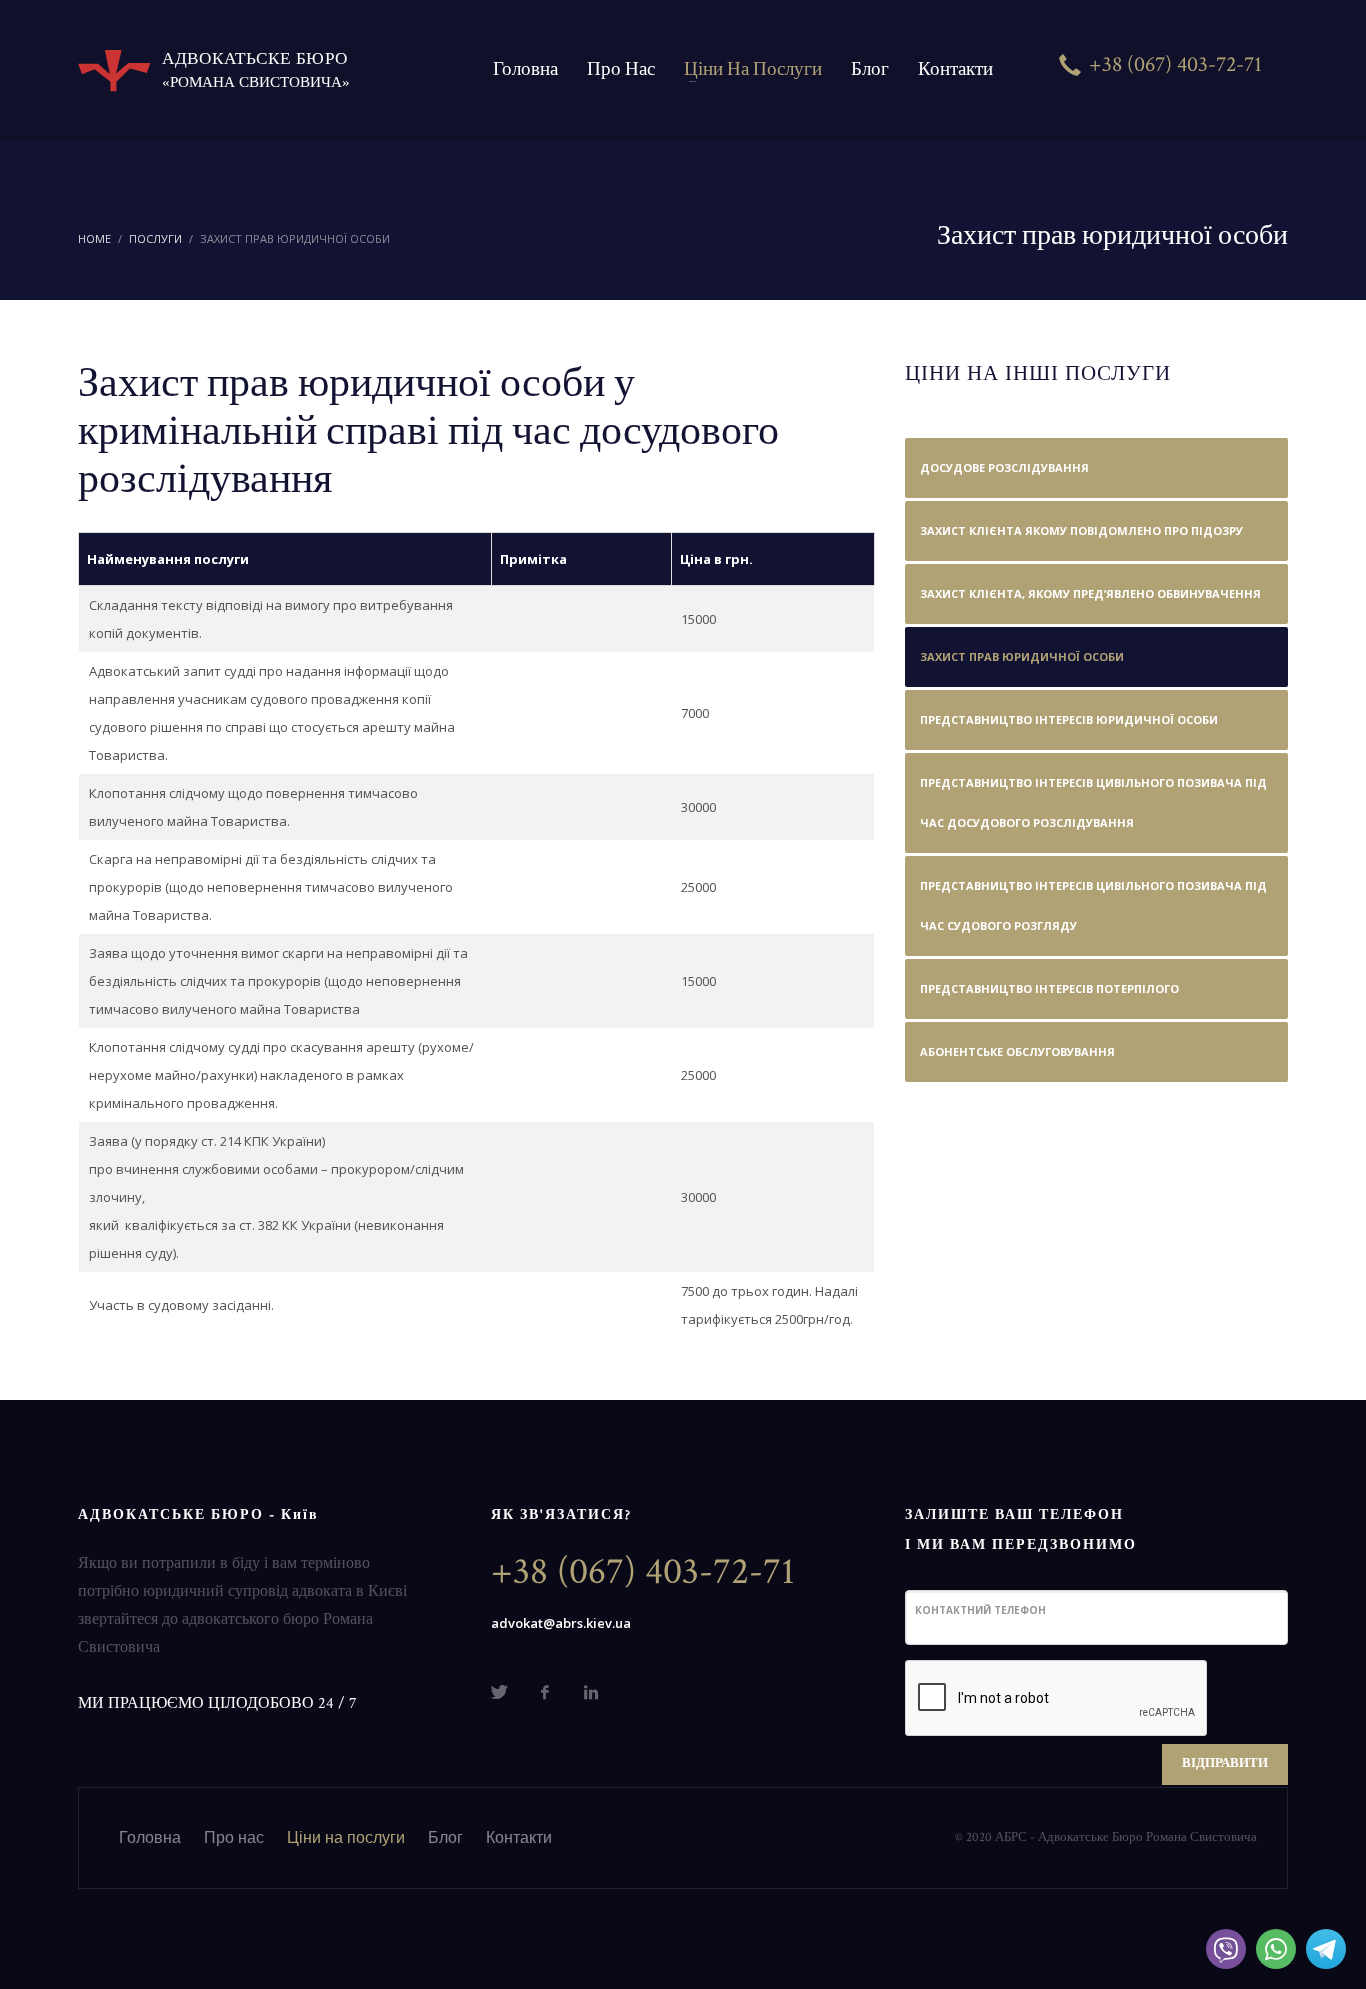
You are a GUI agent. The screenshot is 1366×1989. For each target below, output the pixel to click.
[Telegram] (1326, 1949)
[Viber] (1226, 1949)
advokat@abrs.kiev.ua (561, 1623)
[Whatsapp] (1276, 1949)
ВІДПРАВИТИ (1225, 1763)
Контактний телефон (980, 1610)
